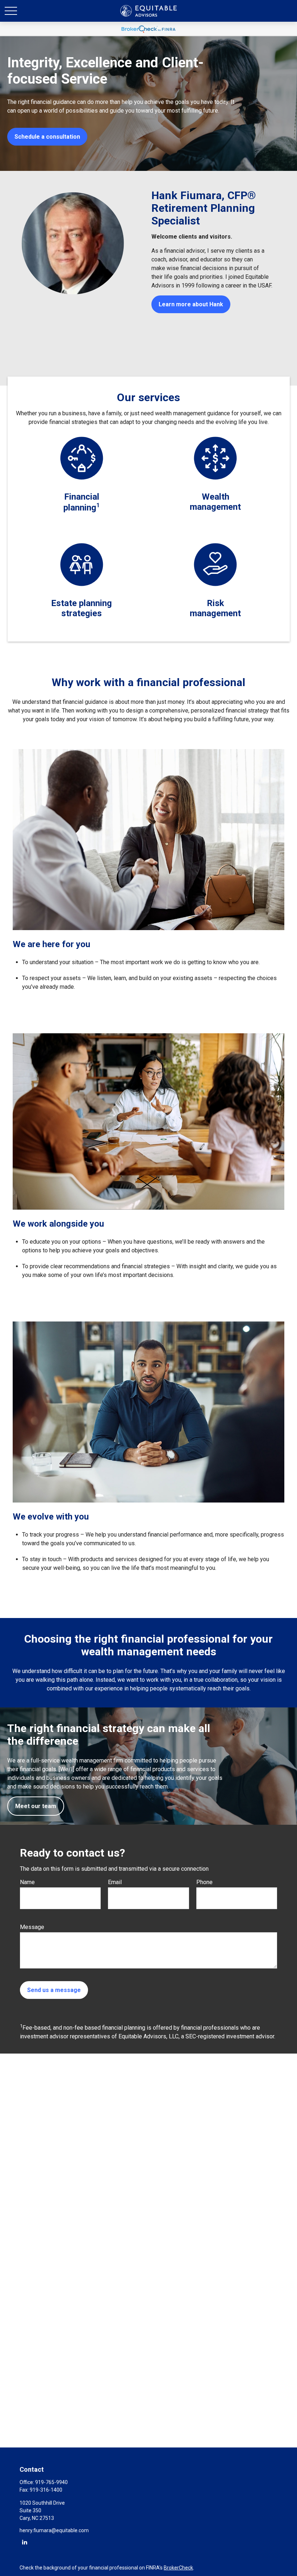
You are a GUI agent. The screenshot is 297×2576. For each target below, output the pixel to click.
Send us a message (54, 1990)
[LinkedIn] (24, 2542)
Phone (204, 1882)
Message (32, 1927)
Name (27, 1882)
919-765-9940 (51, 2482)
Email (115, 1882)
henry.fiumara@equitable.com (54, 2530)
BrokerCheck (178, 2568)
